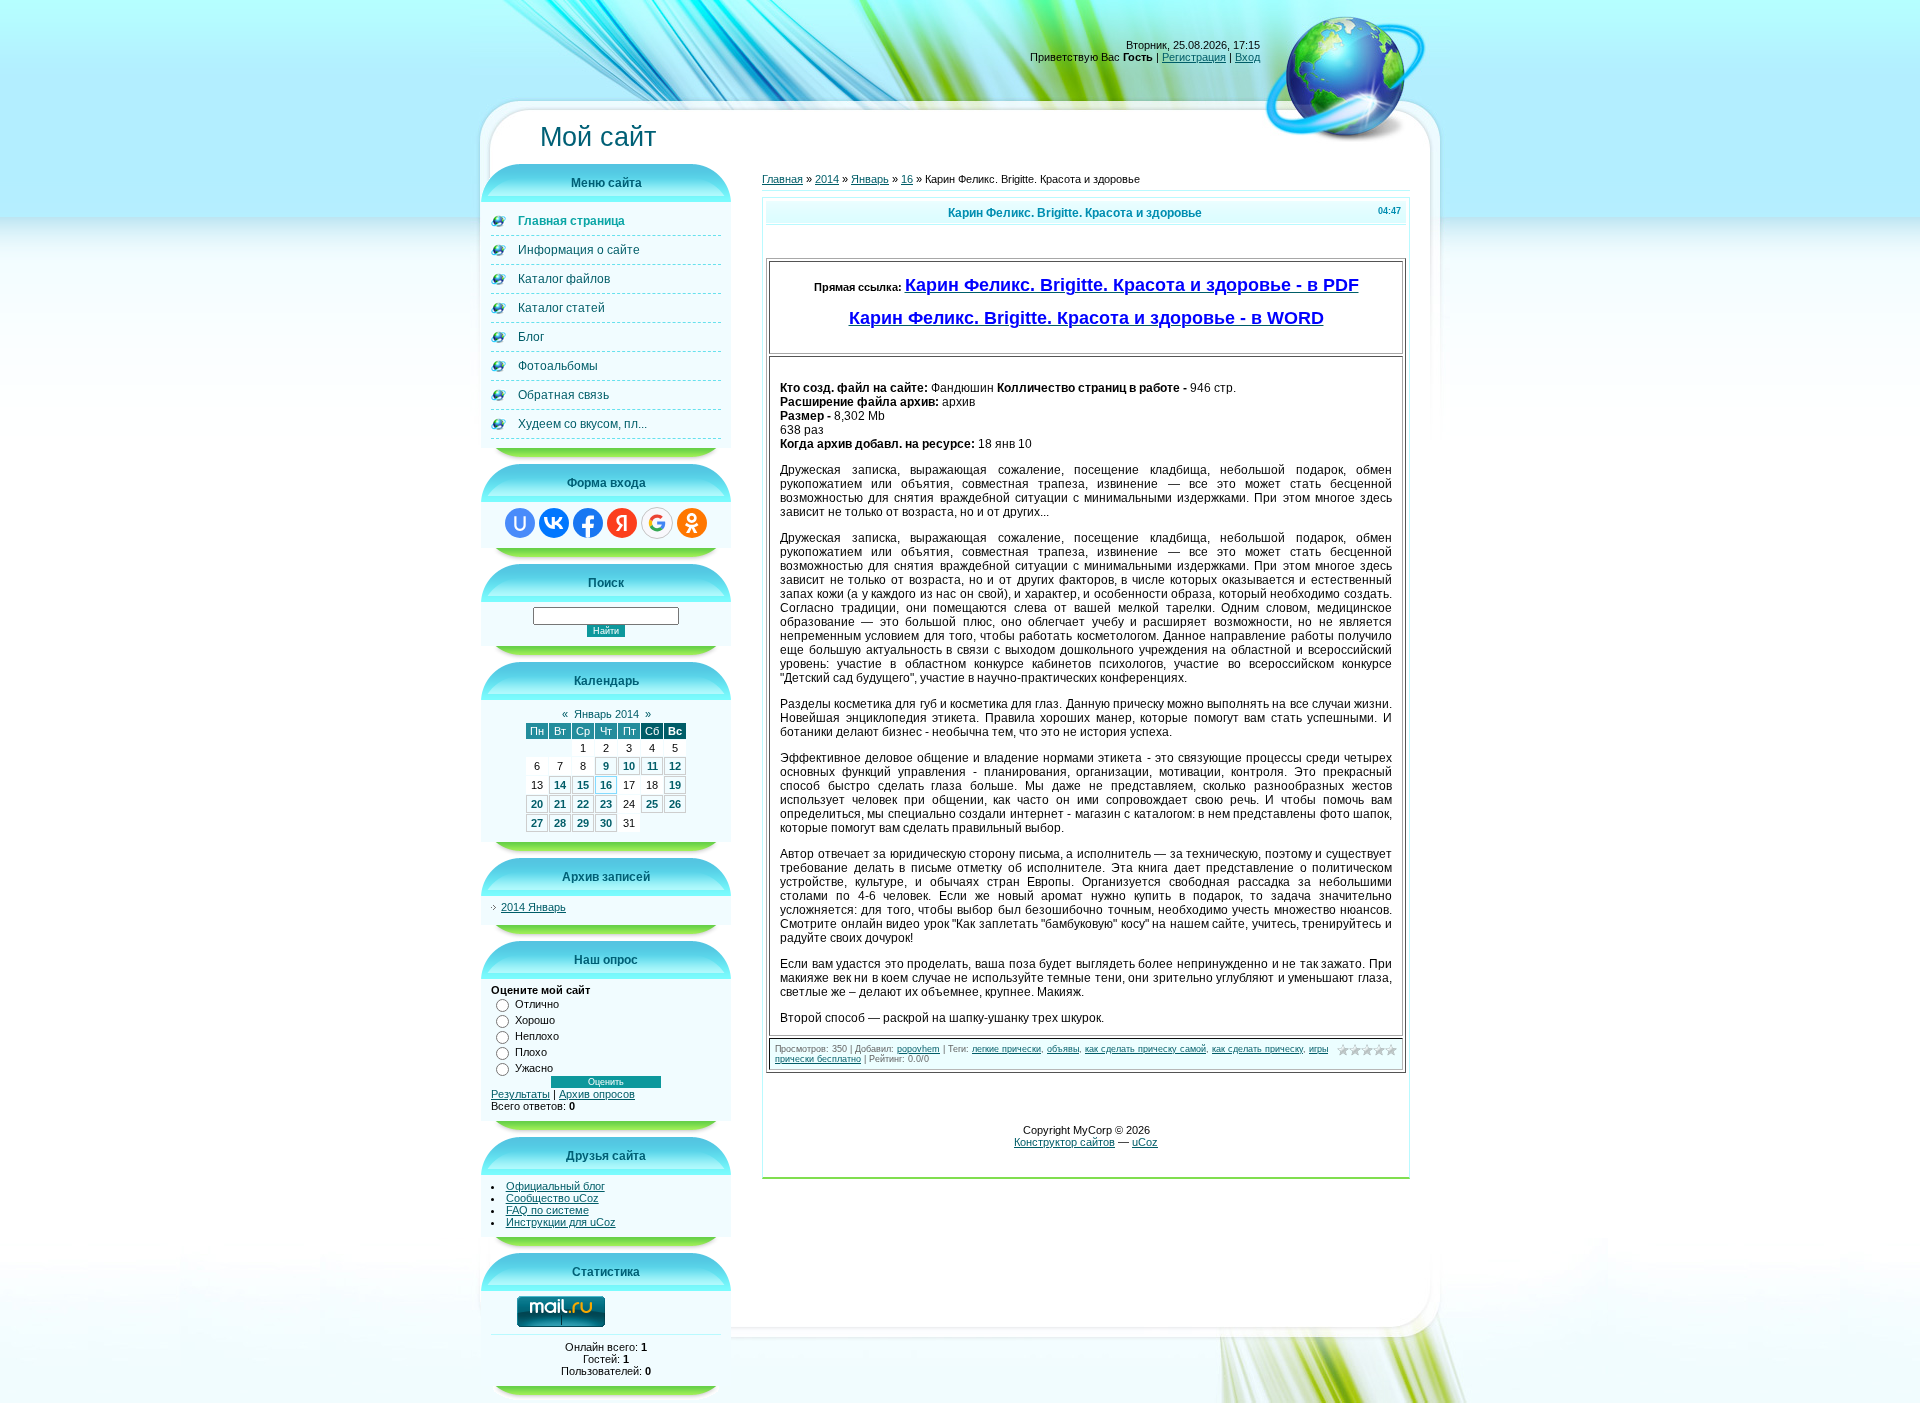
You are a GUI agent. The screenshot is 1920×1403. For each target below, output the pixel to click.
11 (652, 766)
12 (675, 766)
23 (606, 804)
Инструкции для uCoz (561, 1222)
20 (537, 804)
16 (606, 785)
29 (583, 823)
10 (629, 766)
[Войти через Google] (657, 523)
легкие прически (1006, 1049)
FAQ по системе (547, 1210)
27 (537, 823)
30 (606, 823)
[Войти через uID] (520, 523)
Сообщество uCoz (552, 1198)
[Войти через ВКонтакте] (554, 523)
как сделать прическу (1257, 1049)
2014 (827, 179)
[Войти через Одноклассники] (692, 523)
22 (583, 804)
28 (560, 823)
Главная (782, 179)
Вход (1247, 57)
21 (560, 804)
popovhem (918, 1049)
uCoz (1145, 1142)
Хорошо (535, 1020)
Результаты (520, 1094)
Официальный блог (555, 1186)
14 (560, 785)
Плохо (531, 1052)
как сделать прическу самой (1145, 1049)
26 (675, 804)
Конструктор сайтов (1064, 1142)
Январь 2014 (606, 714)
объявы (1063, 1049)
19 (675, 785)
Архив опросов (597, 1094)
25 (652, 804)
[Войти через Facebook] (588, 523)
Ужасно (534, 1068)
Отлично (537, 1004)
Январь (870, 179)
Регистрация (1194, 57)
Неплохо (537, 1036)
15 (583, 785)
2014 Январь (533, 907)
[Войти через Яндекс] (622, 523)
